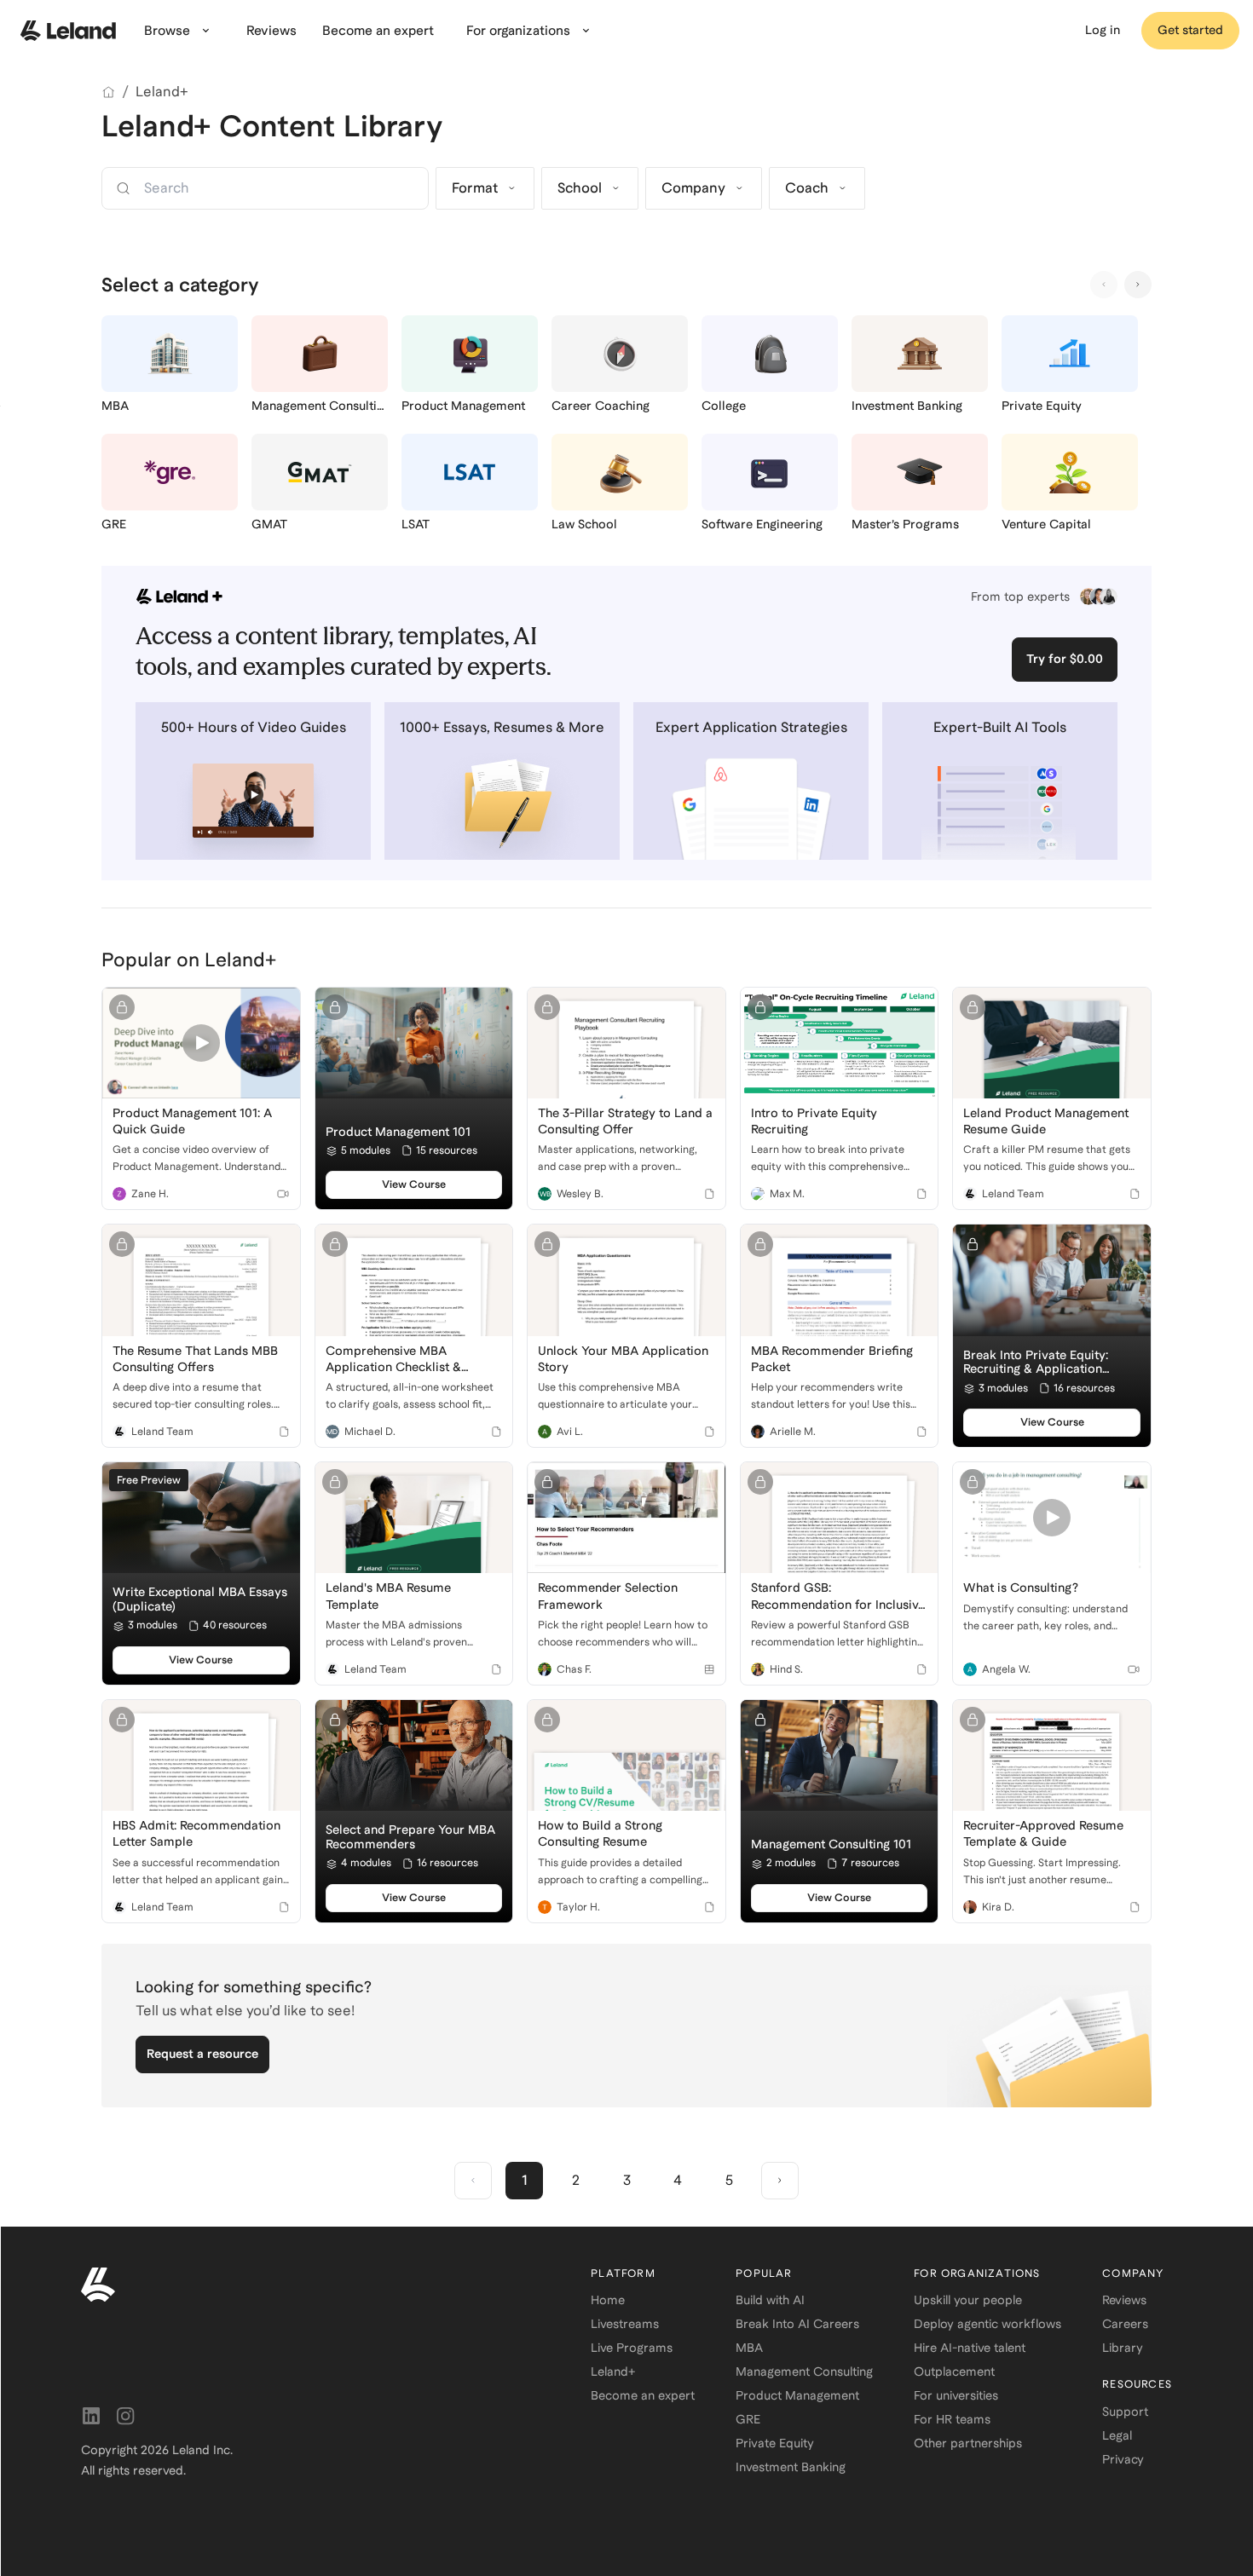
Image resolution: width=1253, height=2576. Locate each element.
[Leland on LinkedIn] (91, 2416)
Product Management (797, 2395)
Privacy (1123, 2459)
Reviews (1124, 2300)
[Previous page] (473, 2181)
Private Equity (775, 2443)
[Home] (108, 92)
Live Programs (632, 2348)
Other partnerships (968, 2443)
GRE (748, 2419)
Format (475, 188)
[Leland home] (68, 31)
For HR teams (952, 2419)
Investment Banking (791, 2467)
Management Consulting (804, 2371)
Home (608, 2300)
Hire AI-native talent (970, 2348)
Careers (1125, 2324)
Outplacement (954, 2371)
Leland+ (162, 92)
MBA (749, 2348)
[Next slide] (1138, 285)
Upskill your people (968, 2300)
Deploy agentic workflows (987, 2324)
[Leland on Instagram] (125, 2416)
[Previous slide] (1104, 285)
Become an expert (643, 2395)
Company (693, 188)
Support (1125, 2412)
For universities (956, 2395)
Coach (807, 188)
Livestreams (625, 2324)
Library (1123, 2348)
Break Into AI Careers (797, 2324)
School (580, 188)
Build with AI (770, 2300)
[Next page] (780, 2181)
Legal (1117, 2435)
